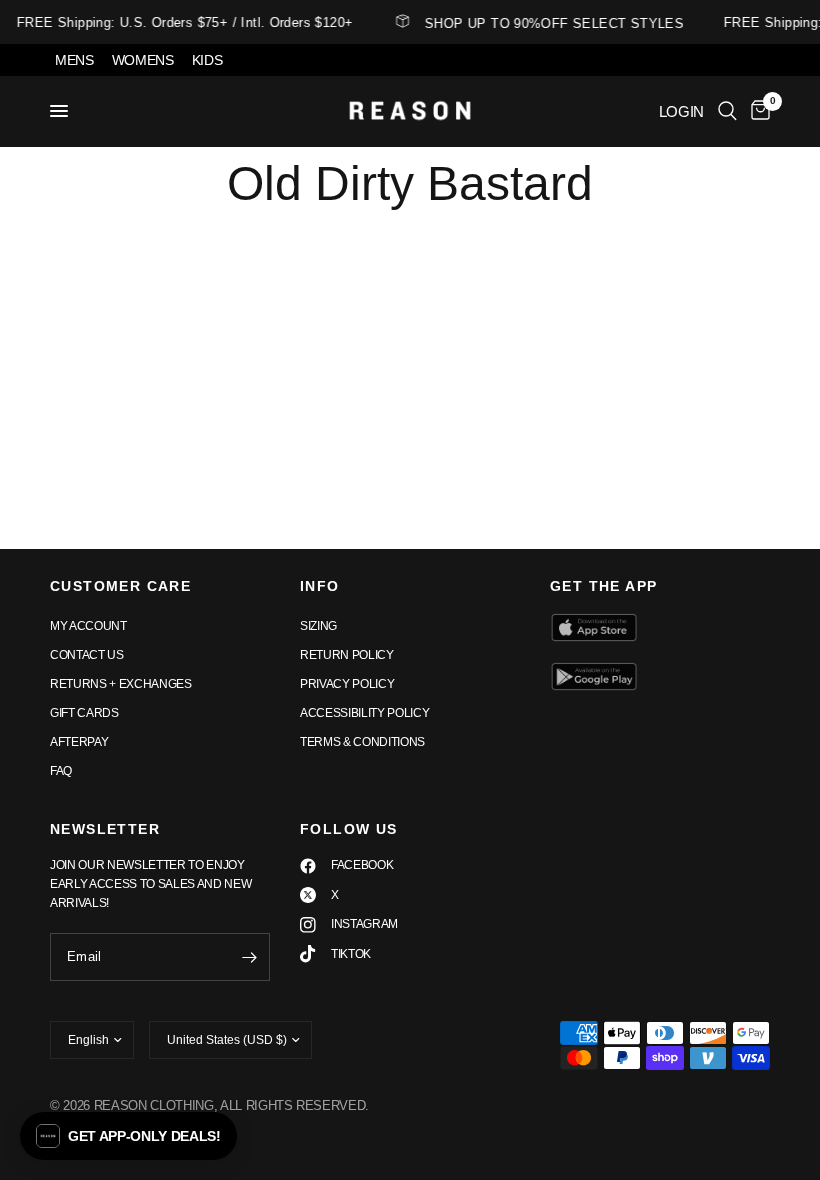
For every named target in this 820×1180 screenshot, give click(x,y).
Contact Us (87, 655)
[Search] (727, 111)
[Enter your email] (250, 957)
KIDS (207, 60)
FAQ (61, 771)
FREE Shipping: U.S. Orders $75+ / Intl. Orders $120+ (182, 22)
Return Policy (347, 655)
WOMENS (143, 60)
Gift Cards (84, 713)
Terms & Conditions (362, 742)
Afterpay (79, 742)
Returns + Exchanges (121, 684)
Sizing (318, 626)
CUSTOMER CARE (120, 586)
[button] (128, 1136)
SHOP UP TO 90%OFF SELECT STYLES (551, 23)
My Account (88, 626)
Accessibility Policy (364, 713)
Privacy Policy (347, 684)
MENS (74, 60)
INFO (320, 586)
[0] (757, 111)
